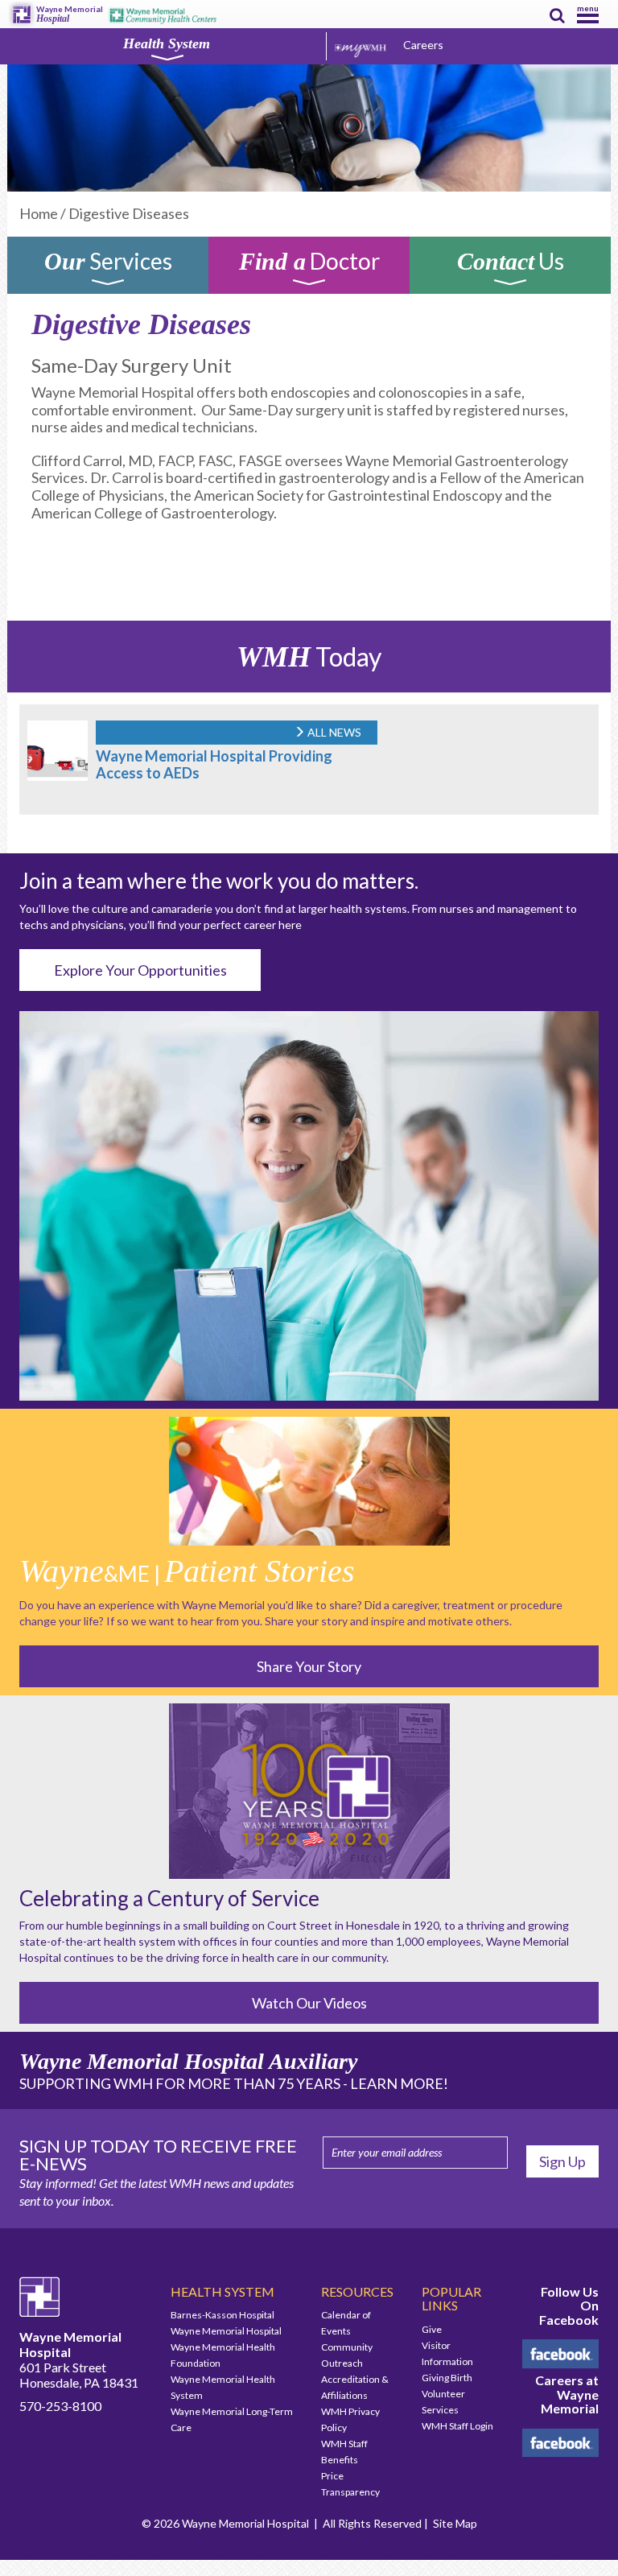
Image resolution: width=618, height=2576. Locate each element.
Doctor (309, 264)
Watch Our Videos (309, 2003)
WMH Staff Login (457, 2426)
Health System (167, 43)
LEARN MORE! (399, 2083)
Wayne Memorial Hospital (226, 2331)
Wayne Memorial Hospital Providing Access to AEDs (214, 764)
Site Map (455, 2523)
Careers (423, 45)
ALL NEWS (333, 732)
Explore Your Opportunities (140, 970)
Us (511, 264)
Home (39, 213)
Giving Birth (447, 2378)
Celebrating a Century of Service (169, 1898)
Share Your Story (309, 1666)
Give (432, 2329)
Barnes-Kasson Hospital (222, 2315)
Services (108, 264)
